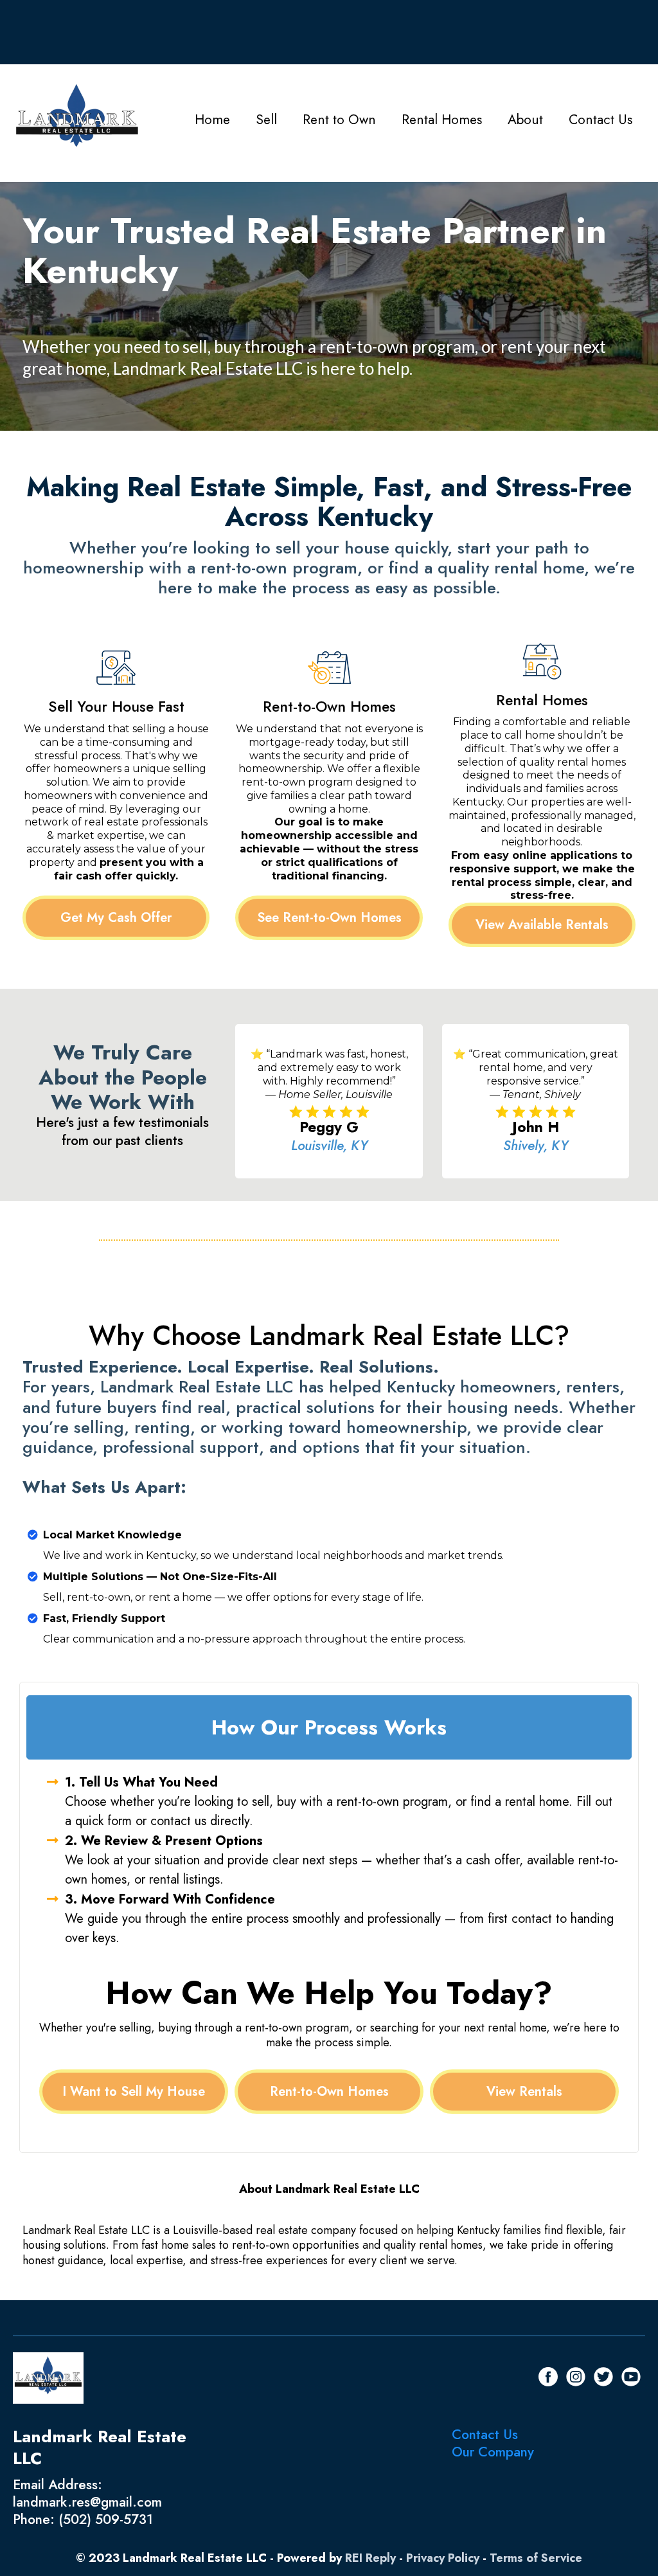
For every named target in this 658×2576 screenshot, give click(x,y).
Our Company (493, 2452)
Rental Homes (442, 120)
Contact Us (600, 120)
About (525, 120)
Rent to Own (339, 120)
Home (212, 120)
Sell (266, 120)
